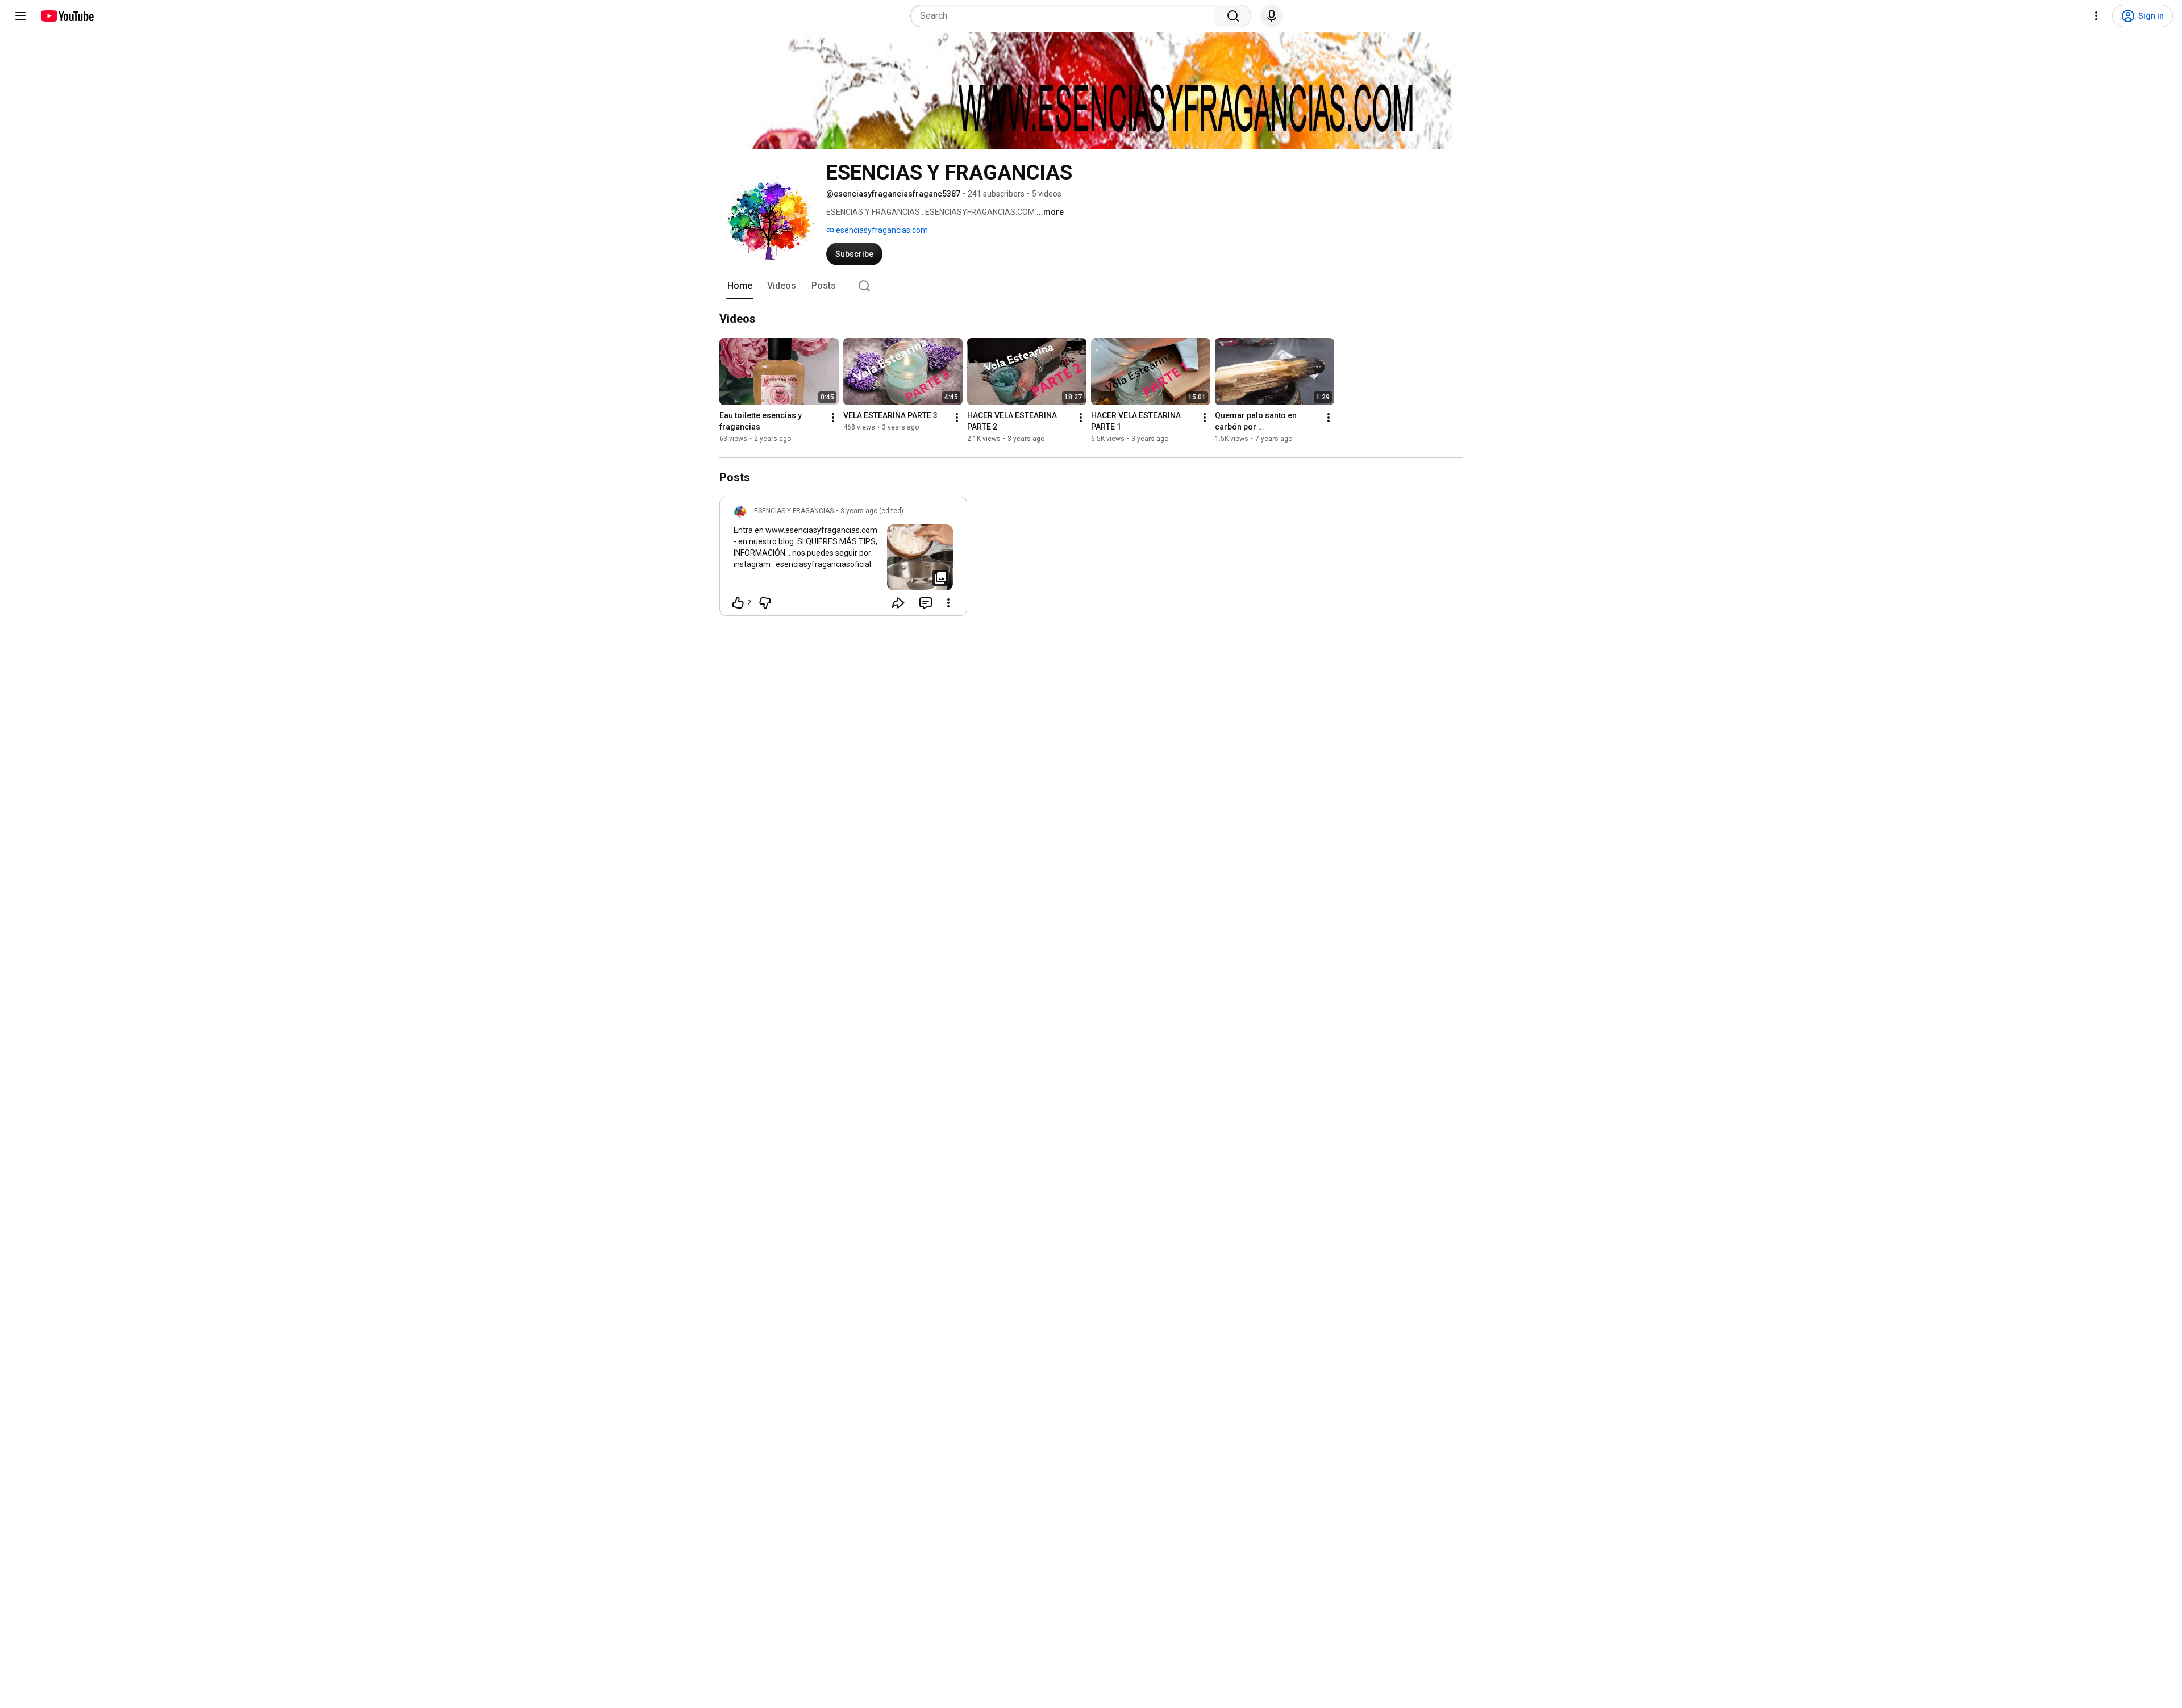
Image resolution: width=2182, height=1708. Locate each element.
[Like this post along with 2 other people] (738, 603)
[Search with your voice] (1272, 16)
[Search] (1233, 16)
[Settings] (2096, 16)
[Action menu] (948, 603)
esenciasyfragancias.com (881, 230)
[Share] (898, 603)
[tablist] (1091, 286)
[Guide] (20, 16)
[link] (843, 560)
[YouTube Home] (67, 16)
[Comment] (926, 603)
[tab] (740, 286)
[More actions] (833, 418)
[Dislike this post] (765, 603)
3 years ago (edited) (872, 511)
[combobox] (1066, 16)
